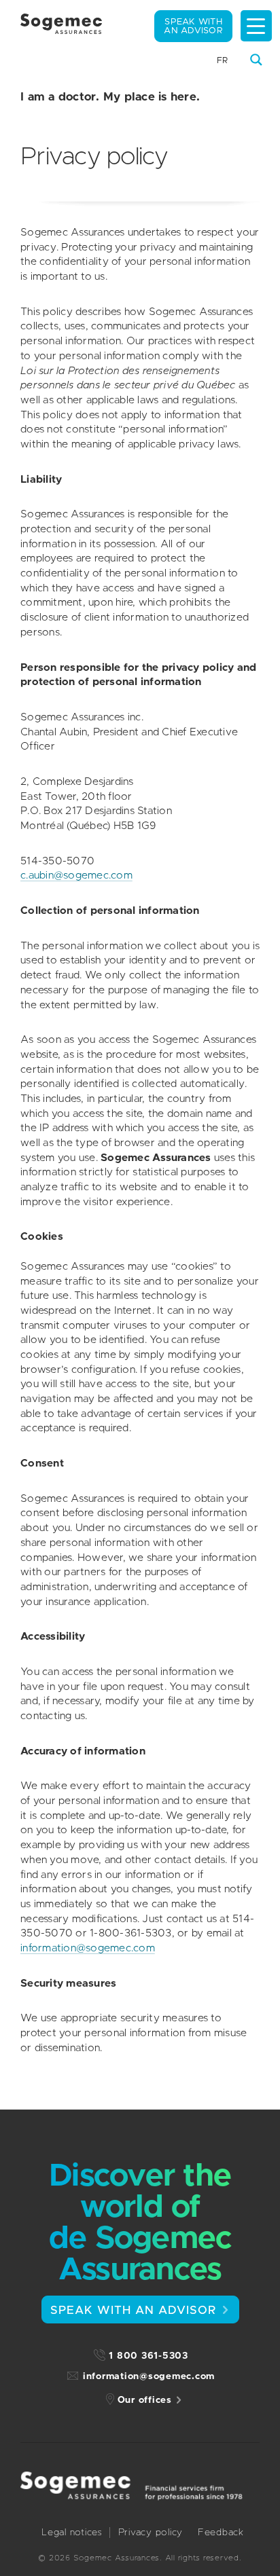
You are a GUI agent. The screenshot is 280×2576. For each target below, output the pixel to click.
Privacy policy (151, 2533)
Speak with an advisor (193, 26)
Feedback (221, 2533)
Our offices (145, 2400)
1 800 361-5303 (148, 2356)
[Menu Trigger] (256, 26)
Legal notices (72, 2533)
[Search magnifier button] (256, 60)
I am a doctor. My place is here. (110, 97)
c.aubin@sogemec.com (76, 876)
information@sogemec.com (88, 1948)
